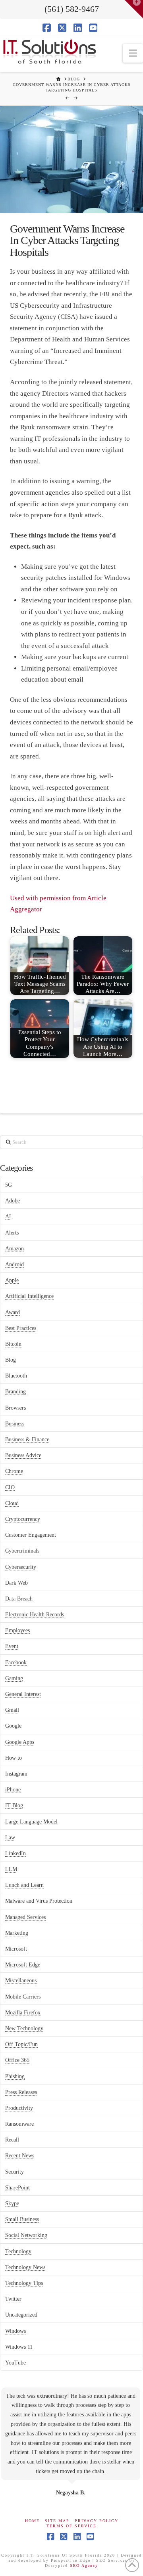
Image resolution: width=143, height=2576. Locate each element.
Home (32, 2521)
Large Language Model (31, 1822)
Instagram (16, 1774)
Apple (12, 1280)
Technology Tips (24, 2283)
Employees (17, 1630)
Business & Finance (27, 1439)
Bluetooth (16, 1376)
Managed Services (25, 1917)
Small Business (22, 2219)
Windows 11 (19, 2347)
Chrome (14, 1471)
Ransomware (19, 2124)
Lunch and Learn (24, 1885)
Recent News (20, 2156)
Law (10, 1838)
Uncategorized (21, 2315)
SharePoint (17, 2188)
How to (14, 1758)
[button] (133, 53)
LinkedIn (15, 1853)
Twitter (13, 2299)
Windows (15, 2331)
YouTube (15, 2363)
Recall (12, 2140)
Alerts (12, 1233)
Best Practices (21, 1328)
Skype (12, 2204)
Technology (18, 2251)
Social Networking (26, 2235)
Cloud (12, 1503)
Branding (15, 1392)
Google (13, 1726)
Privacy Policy (97, 2521)
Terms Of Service (71, 2526)
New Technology (24, 2028)
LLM (11, 1869)
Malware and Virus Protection (39, 1901)
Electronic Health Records (35, 1615)
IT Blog (14, 1805)
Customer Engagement (31, 1535)
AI (8, 1217)
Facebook (16, 1662)
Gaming (14, 1678)
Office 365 (17, 2060)
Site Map (57, 2521)
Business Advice (23, 1455)
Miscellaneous (21, 1981)
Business (15, 1424)
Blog (11, 1360)
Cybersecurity (21, 1567)
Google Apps (20, 1742)
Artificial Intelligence (29, 1296)
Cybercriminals (22, 1551)
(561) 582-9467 (72, 9)
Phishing (15, 2076)
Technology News (25, 2267)
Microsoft (16, 1949)
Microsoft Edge (23, 1965)
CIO (10, 1487)
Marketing (17, 1933)
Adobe (13, 1201)
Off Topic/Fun (21, 2044)
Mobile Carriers (23, 1997)
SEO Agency (84, 2566)
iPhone (13, 1790)
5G (9, 1185)
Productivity (19, 2108)
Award (13, 1312)
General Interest (23, 1694)
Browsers (15, 1408)
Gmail (12, 1710)
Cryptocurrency (23, 1519)
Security (14, 2172)
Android (14, 1264)
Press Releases (21, 2092)
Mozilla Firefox (23, 2013)
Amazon (14, 1249)
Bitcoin (13, 1344)
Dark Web (16, 1583)
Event (12, 1646)
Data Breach (19, 1599)
